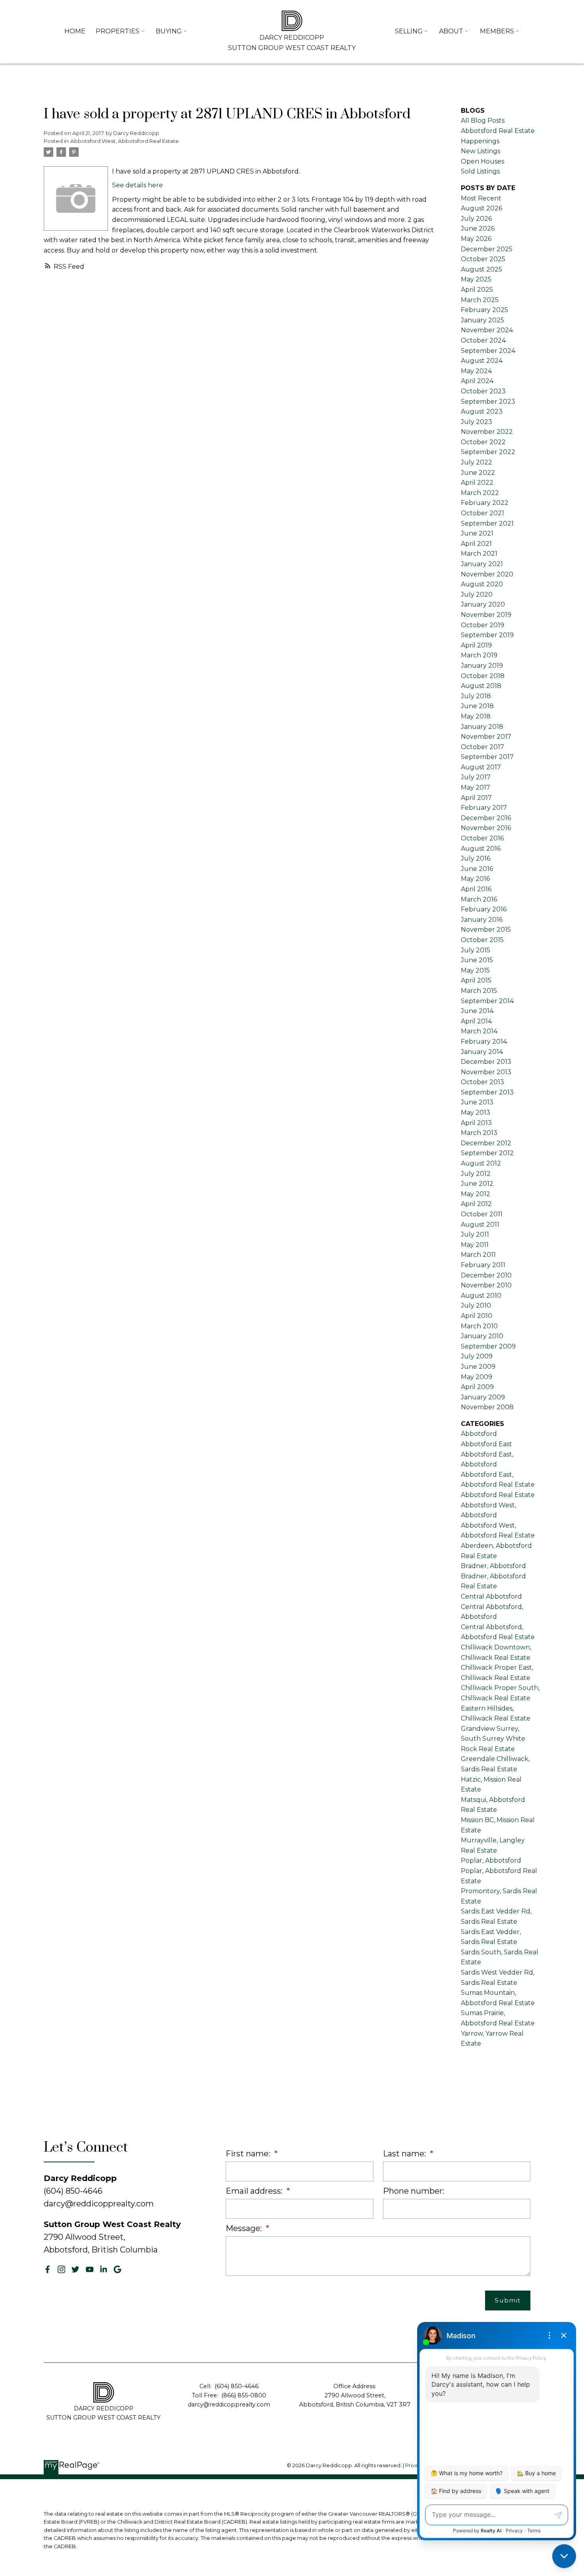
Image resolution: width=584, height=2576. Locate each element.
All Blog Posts (483, 120)
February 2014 (484, 1041)
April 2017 (476, 798)
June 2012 (477, 1184)
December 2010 (486, 1275)
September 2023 (488, 402)
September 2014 (487, 1001)
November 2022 (487, 432)
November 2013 (486, 1072)
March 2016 (479, 899)
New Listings (481, 151)
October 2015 (482, 940)
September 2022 (488, 452)
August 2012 (481, 1163)
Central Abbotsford (491, 1596)
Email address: (255, 2191)
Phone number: (414, 2191)
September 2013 (487, 1092)
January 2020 (483, 604)
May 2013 (476, 1113)
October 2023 (483, 391)
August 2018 (481, 686)
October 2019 (482, 625)
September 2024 (488, 351)
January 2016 (482, 920)
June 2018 (477, 706)
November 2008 (487, 1407)
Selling (409, 31)
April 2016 (476, 889)
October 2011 (482, 1214)
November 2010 (486, 1285)
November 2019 (486, 615)
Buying (169, 31)
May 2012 (476, 1194)
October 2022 (483, 442)
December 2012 (486, 1143)
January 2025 (482, 320)
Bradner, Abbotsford (493, 1566)
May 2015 (475, 970)
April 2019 (476, 645)
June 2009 (478, 1367)
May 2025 (476, 279)
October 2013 (482, 1082)
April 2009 (477, 1387)
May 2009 (477, 1377)
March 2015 (479, 991)
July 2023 (477, 422)
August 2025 (482, 269)
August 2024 (482, 361)
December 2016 (486, 818)
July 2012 (476, 1174)
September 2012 (487, 1153)
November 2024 (487, 330)
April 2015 (476, 980)
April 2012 (476, 1204)
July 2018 (476, 696)
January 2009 (483, 1397)
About (451, 31)
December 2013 (486, 1062)
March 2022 (480, 493)
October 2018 (483, 676)
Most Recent (481, 198)
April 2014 (476, 1021)
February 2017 (484, 808)
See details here (137, 185)
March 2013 (479, 1133)
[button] (47, 2269)
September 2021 (487, 523)
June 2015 (477, 960)
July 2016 (476, 858)
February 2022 (485, 503)
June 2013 (477, 1102)
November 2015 (486, 930)
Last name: (405, 2154)
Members (497, 31)
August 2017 (481, 767)
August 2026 (482, 208)
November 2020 (487, 574)
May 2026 (476, 239)
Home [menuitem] (75, 31)
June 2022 (478, 473)
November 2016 (486, 828)
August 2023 (482, 411)
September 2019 (487, 635)
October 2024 (483, 340)
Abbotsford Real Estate (498, 1495)
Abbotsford (479, 1434)
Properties (118, 31)
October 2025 (483, 259)
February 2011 (483, 1265)
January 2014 (482, 1052)
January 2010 (482, 1336)
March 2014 (479, 1031)
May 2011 (475, 1245)
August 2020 (482, 584)
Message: (245, 2228)
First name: (249, 2154)
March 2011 (478, 1255)
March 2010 (479, 1326)
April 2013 (476, 1123)
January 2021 (482, 564)
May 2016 (475, 879)
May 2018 (476, 716)
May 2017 (476, 787)
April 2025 (477, 290)
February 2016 (484, 909)
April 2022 (477, 483)
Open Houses (482, 161)
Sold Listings (480, 171)
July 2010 (476, 1305)
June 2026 (478, 228)
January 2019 (482, 666)
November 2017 (486, 737)
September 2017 (487, 757)
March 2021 (479, 554)
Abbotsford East (486, 1444)
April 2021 (476, 544)
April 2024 (477, 381)
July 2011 (475, 1234)
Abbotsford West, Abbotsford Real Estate (125, 141)
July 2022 (477, 462)
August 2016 (481, 849)
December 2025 (487, 249)
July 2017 (476, 777)
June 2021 (477, 533)
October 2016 (482, 838)
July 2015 (476, 950)
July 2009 (477, 1356)
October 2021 (482, 513)
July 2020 (477, 594)
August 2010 (481, 1296)
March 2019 (479, 655)
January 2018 (482, 727)
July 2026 (476, 219)
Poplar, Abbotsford (491, 1860)
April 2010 (477, 1316)
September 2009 (488, 1346)
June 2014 (477, 1011)
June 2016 (477, 869)
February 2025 (484, 310)
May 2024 (476, 371)
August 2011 (480, 1224)
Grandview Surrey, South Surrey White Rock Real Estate (493, 1739)
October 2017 (482, 747)
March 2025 (480, 300)
